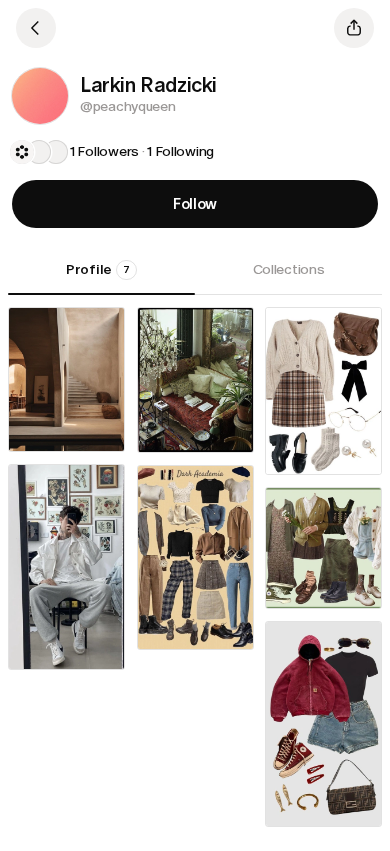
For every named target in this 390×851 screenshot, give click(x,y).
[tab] (101, 277)
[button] (40, 96)
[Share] (354, 28)
